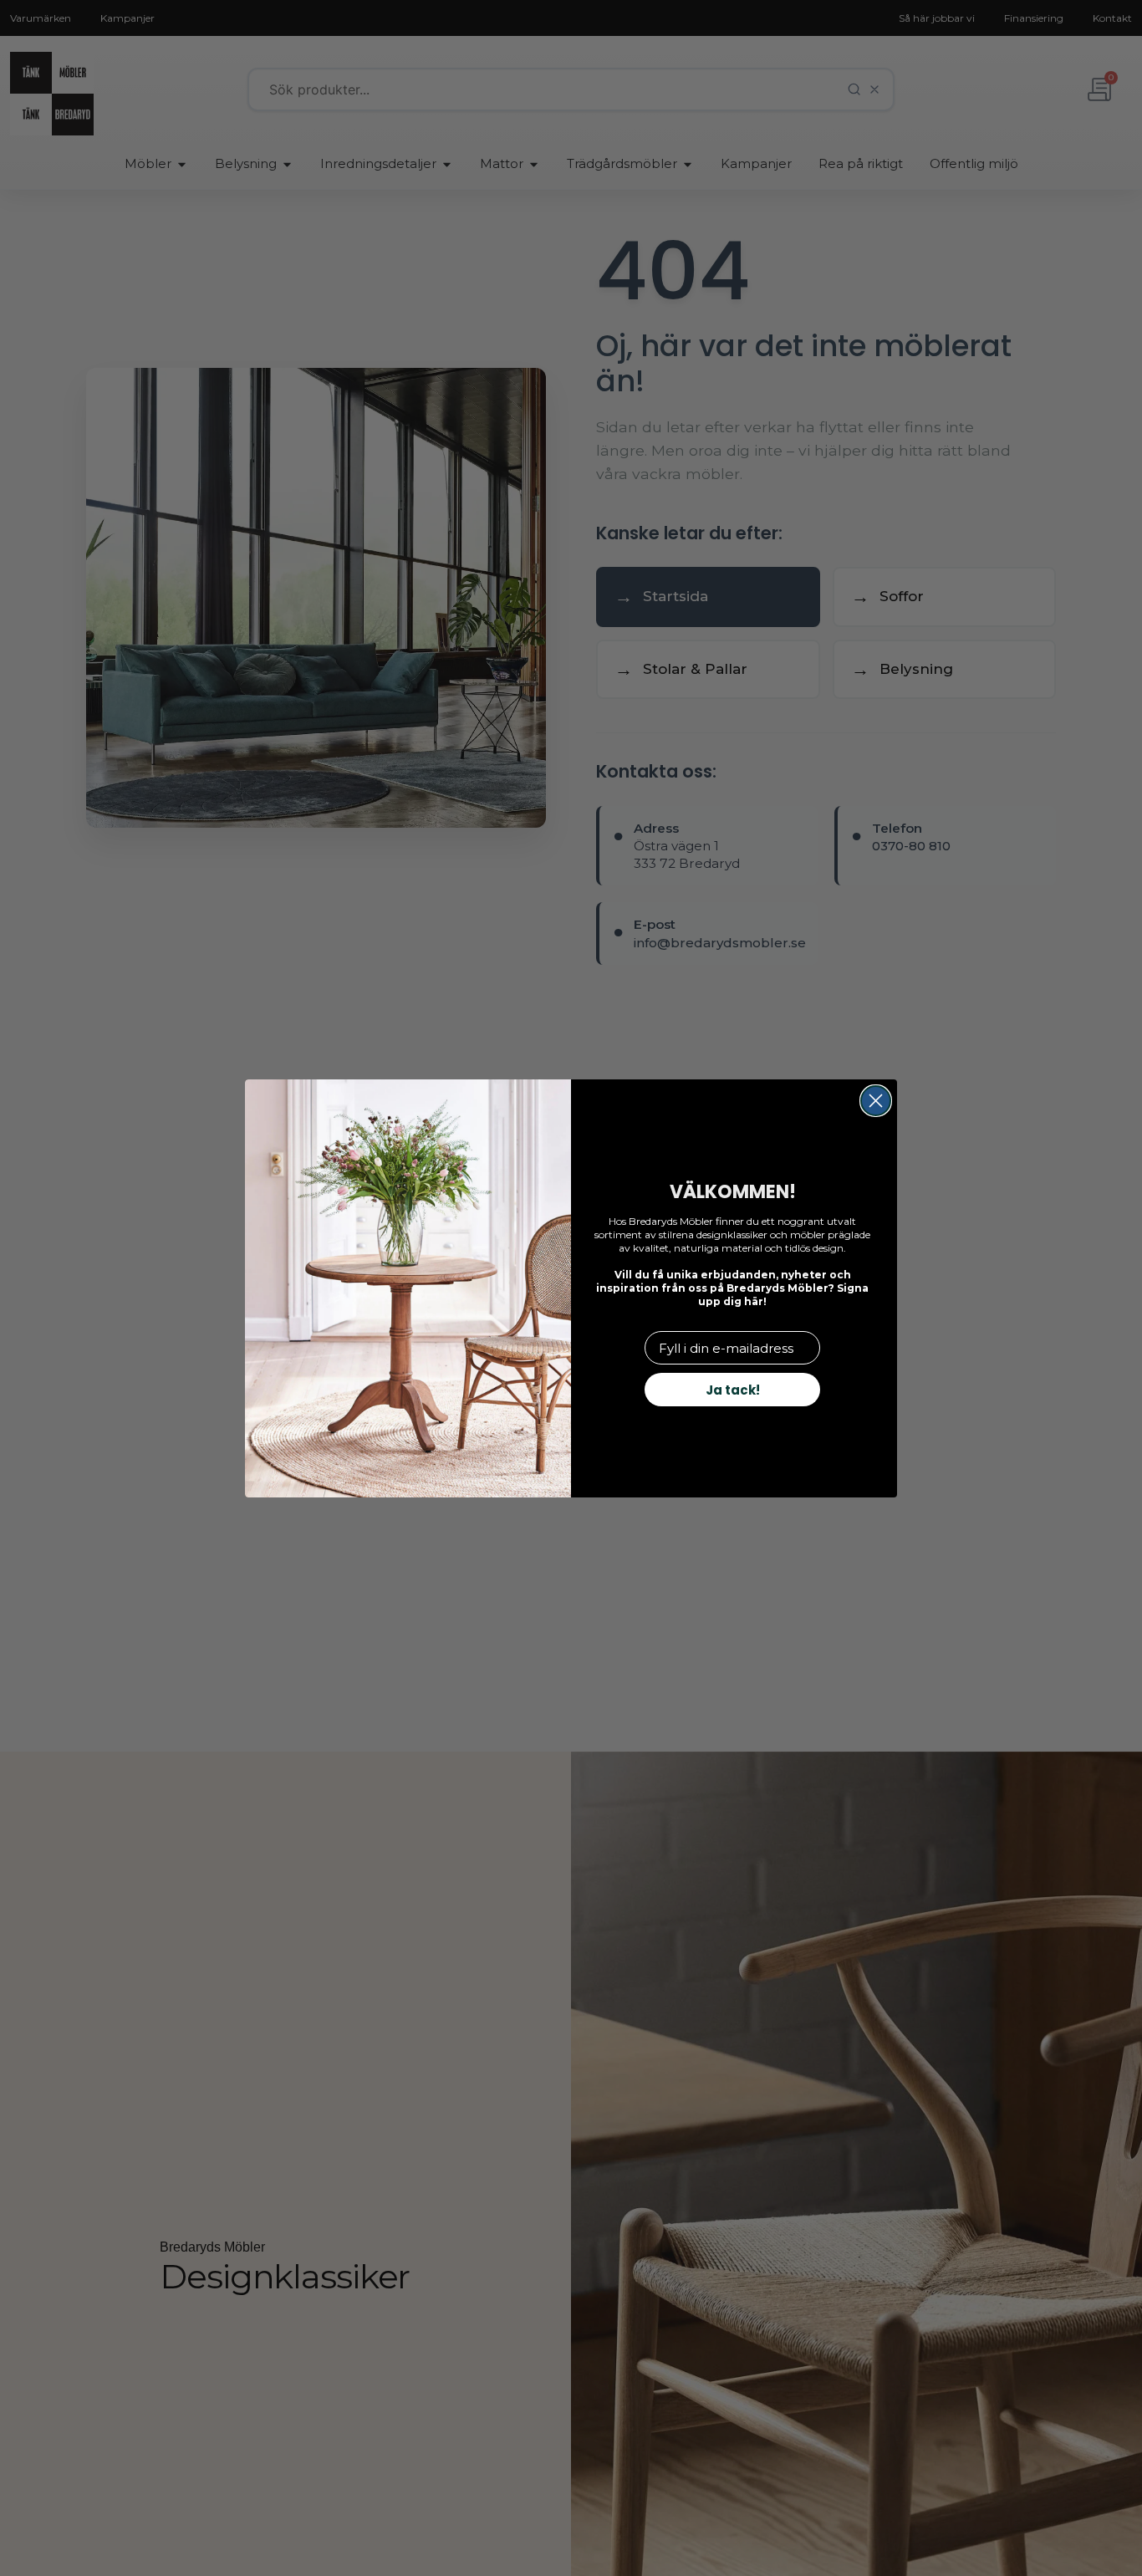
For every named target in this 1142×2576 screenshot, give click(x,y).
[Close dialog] (876, 1101)
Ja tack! (733, 1390)
